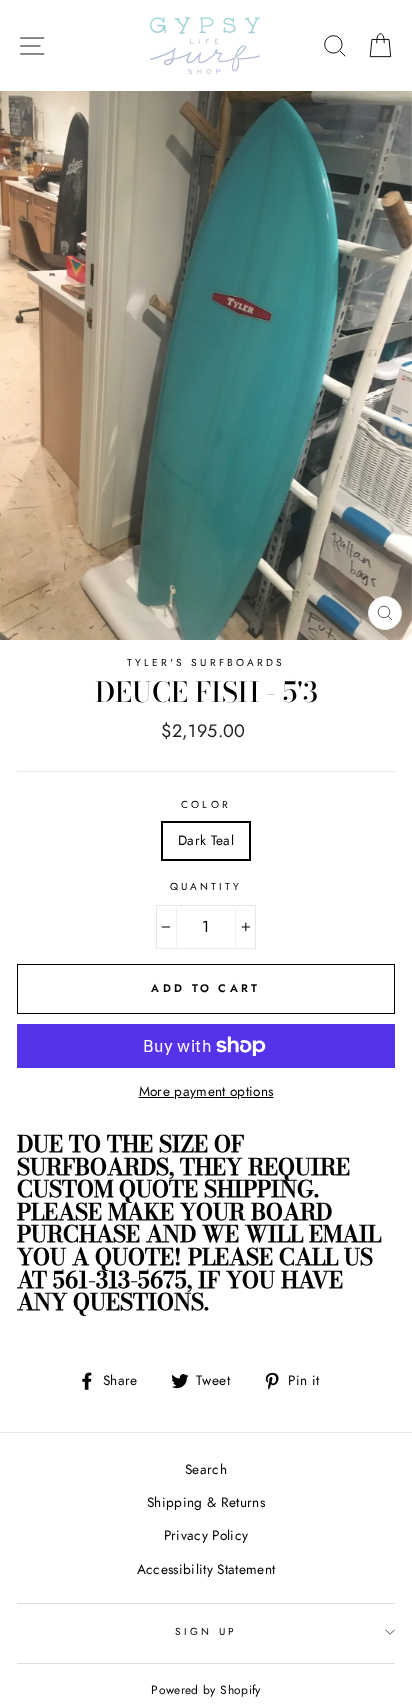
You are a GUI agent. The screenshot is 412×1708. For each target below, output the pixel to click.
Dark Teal (206, 840)
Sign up (205, 1631)
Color (205, 804)
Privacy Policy (206, 1535)
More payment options (206, 1091)
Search (206, 1469)
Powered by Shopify (205, 1690)
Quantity (206, 886)
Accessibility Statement (206, 1569)
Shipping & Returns (206, 1502)
